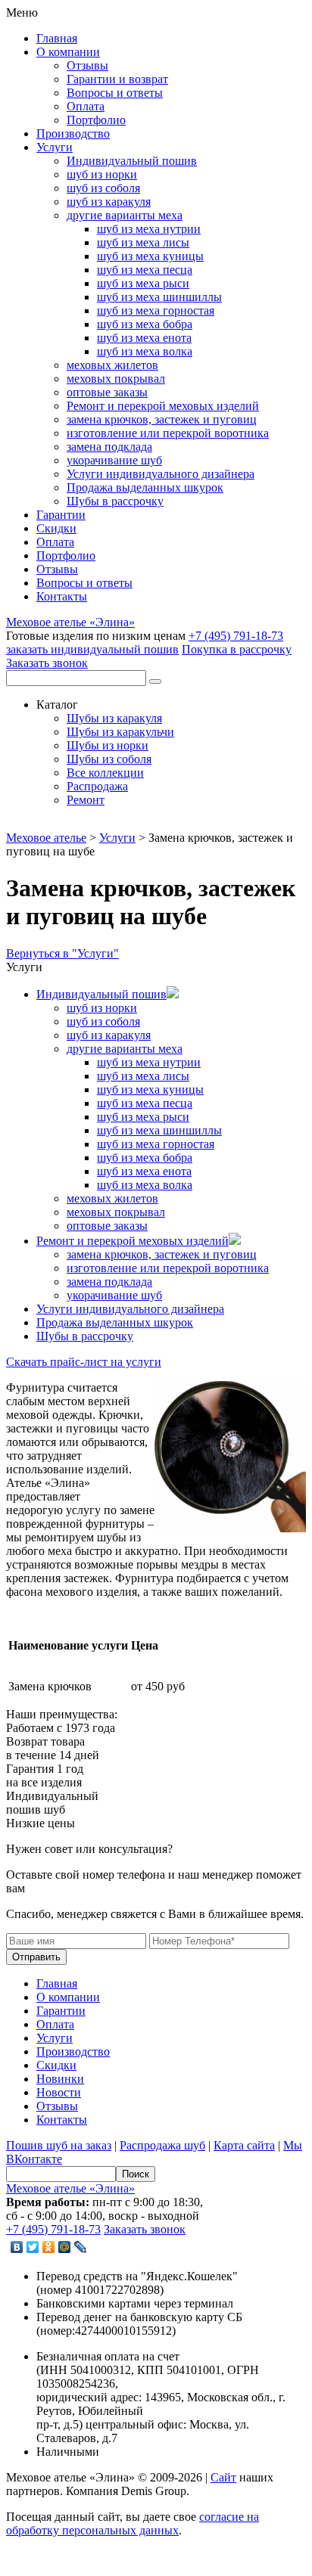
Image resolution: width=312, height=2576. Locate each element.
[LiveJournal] (81, 2247)
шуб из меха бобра (145, 324)
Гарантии (61, 515)
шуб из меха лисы (143, 242)
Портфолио (96, 120)
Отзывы (87, 65)
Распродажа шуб (162, 2145)
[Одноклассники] (49, 2247)
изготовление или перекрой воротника (168, 433)
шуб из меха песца (145, 270)
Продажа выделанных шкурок (145, 487)
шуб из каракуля (109, 202)
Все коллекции (105, 773)
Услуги (55, 147)
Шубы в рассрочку (115, 501)
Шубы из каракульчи (120, 732)
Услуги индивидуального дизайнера (161, 474)
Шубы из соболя (109, 759)
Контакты (62, 596)
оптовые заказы (107, 392)
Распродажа (97, 786)
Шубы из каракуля (114, 718)
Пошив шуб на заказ (59, 2145)
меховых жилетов (112, 365)
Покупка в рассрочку (237, 649)
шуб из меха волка (145, 351)
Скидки (56, 528)
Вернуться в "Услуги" (62, 953)
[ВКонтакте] (17, 2247)
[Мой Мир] (65, 2247)
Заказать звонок (47, 663)
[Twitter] (33, 2247)
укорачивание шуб (114, 460)
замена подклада (109, 447)
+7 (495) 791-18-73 (236, 636)
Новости (59, 2092)
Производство (73, 133)
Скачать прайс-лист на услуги (84, 1362)
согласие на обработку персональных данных (133, 2523)
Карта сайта (244, 2145)
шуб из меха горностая (156, 310)
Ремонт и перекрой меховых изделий (163, 406)
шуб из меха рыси (143, 283)
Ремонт (86, 800)
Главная (57, 38)
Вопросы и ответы (115, 93)
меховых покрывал (116, 379)
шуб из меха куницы (150, 256)
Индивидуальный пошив (132, 161)
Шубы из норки (108, 745)
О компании (68, 52)
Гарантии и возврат (117, 79)
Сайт (223, 2477)
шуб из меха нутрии (149, 229)
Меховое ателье (46, 838)
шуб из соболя (103, 188)
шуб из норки (102, 174)
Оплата (86, 106)
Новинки (60, 2079)
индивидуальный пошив (92, 649)
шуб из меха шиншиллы (159, 297)
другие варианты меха (125, 215)
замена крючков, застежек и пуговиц (162, 419)
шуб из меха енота (144, 338)
